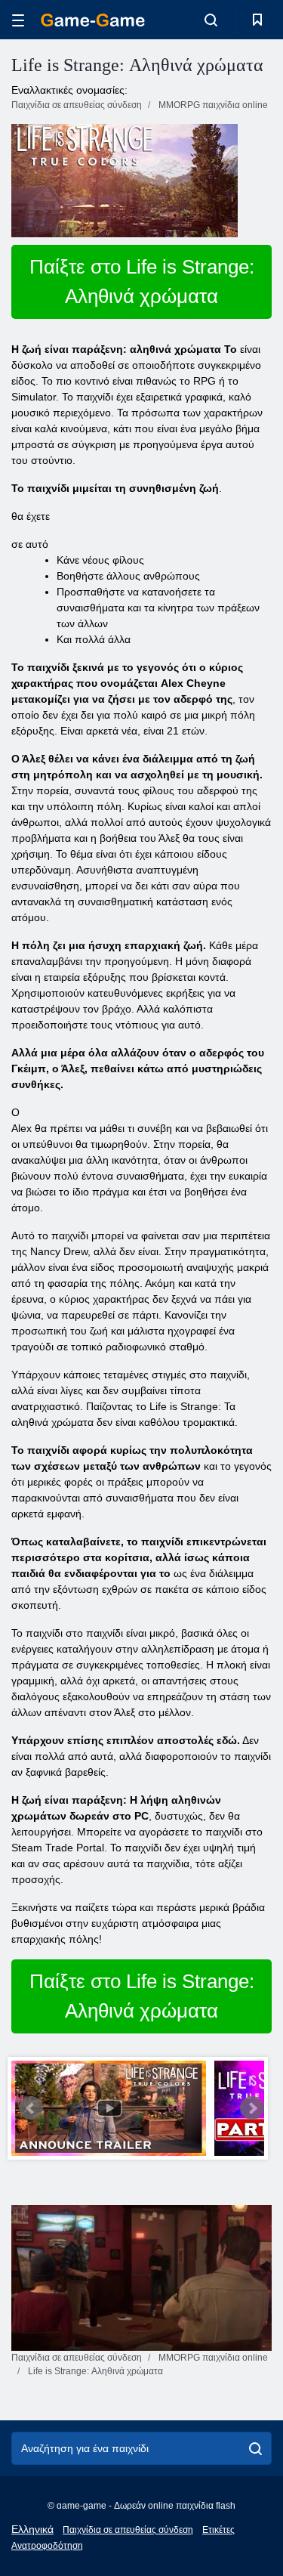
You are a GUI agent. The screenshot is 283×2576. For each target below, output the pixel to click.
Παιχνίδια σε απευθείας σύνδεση (128, 2530)
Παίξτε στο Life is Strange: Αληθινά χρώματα (142, 281)
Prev (31, 2108)
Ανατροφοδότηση (47, 2546)
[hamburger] (18, 20)
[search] (255, 2448)
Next (252, 2108)
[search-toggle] (211, 20)
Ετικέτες (218, 2530)
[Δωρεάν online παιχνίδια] (93, 20)
